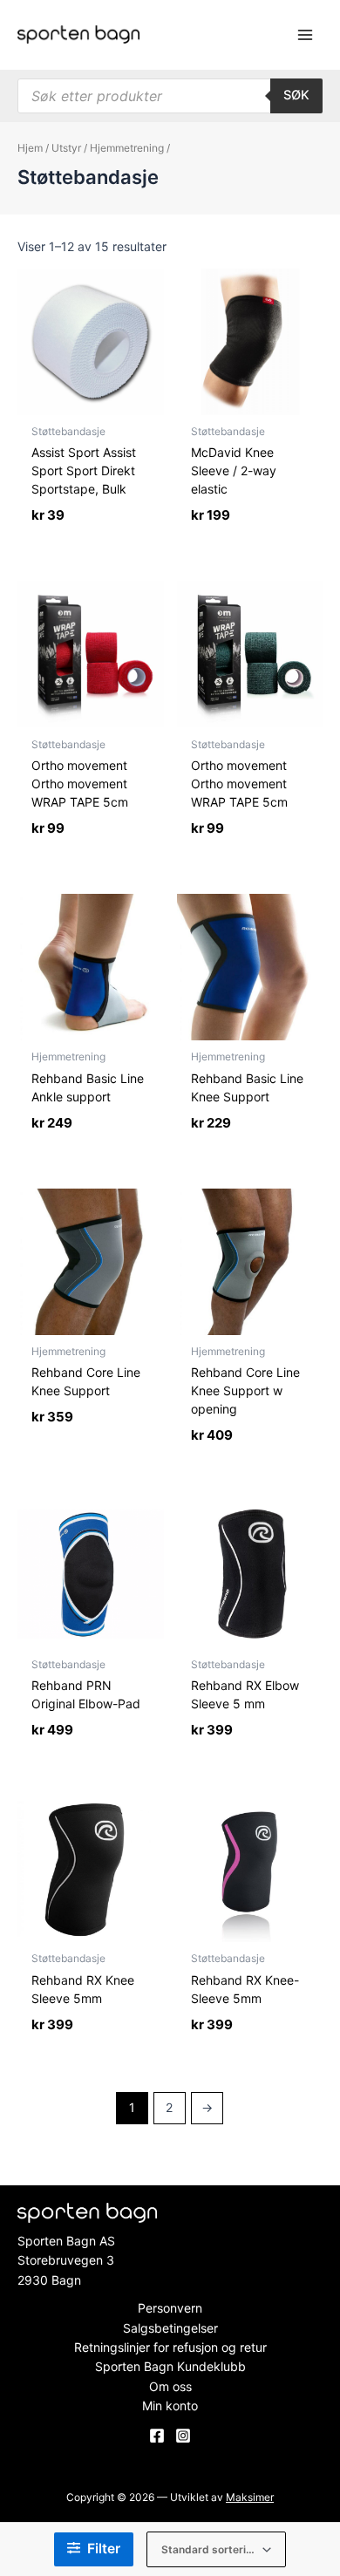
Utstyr (66, 148)
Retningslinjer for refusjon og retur (170, 2347)
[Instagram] (183, 2436)
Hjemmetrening (127, 148)
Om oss (170, 2386)
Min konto (170, 2406)
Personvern (170, 2308)
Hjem (30, 148)
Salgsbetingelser (170, 2328)
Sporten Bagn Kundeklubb (170, 2366)
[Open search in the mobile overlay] (170, 96)
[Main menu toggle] (305, 35)
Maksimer (250, 2497)
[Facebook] (157, 2436)
